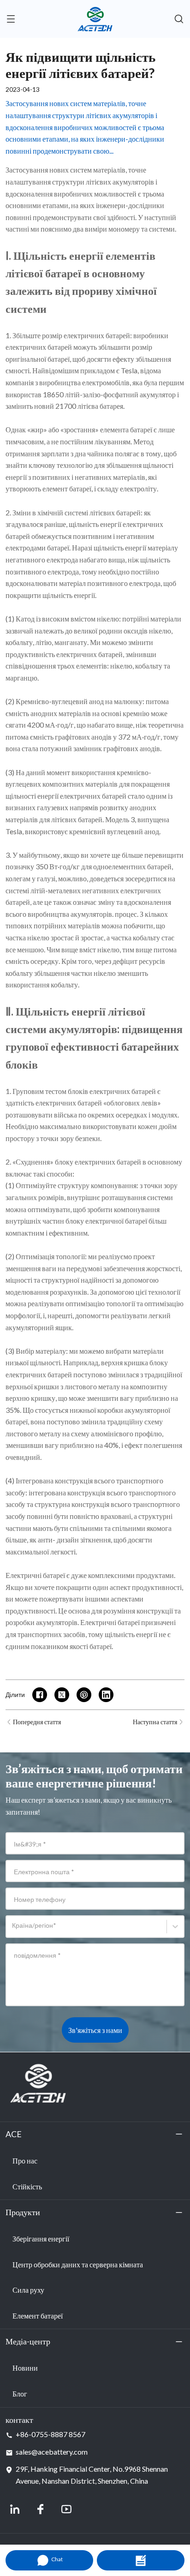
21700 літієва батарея (89, 406)
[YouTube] (66, 2509)
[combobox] (14, 1930)
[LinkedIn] (15, 2509)
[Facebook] (41, 2509)
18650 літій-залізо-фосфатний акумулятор (109, 394)
